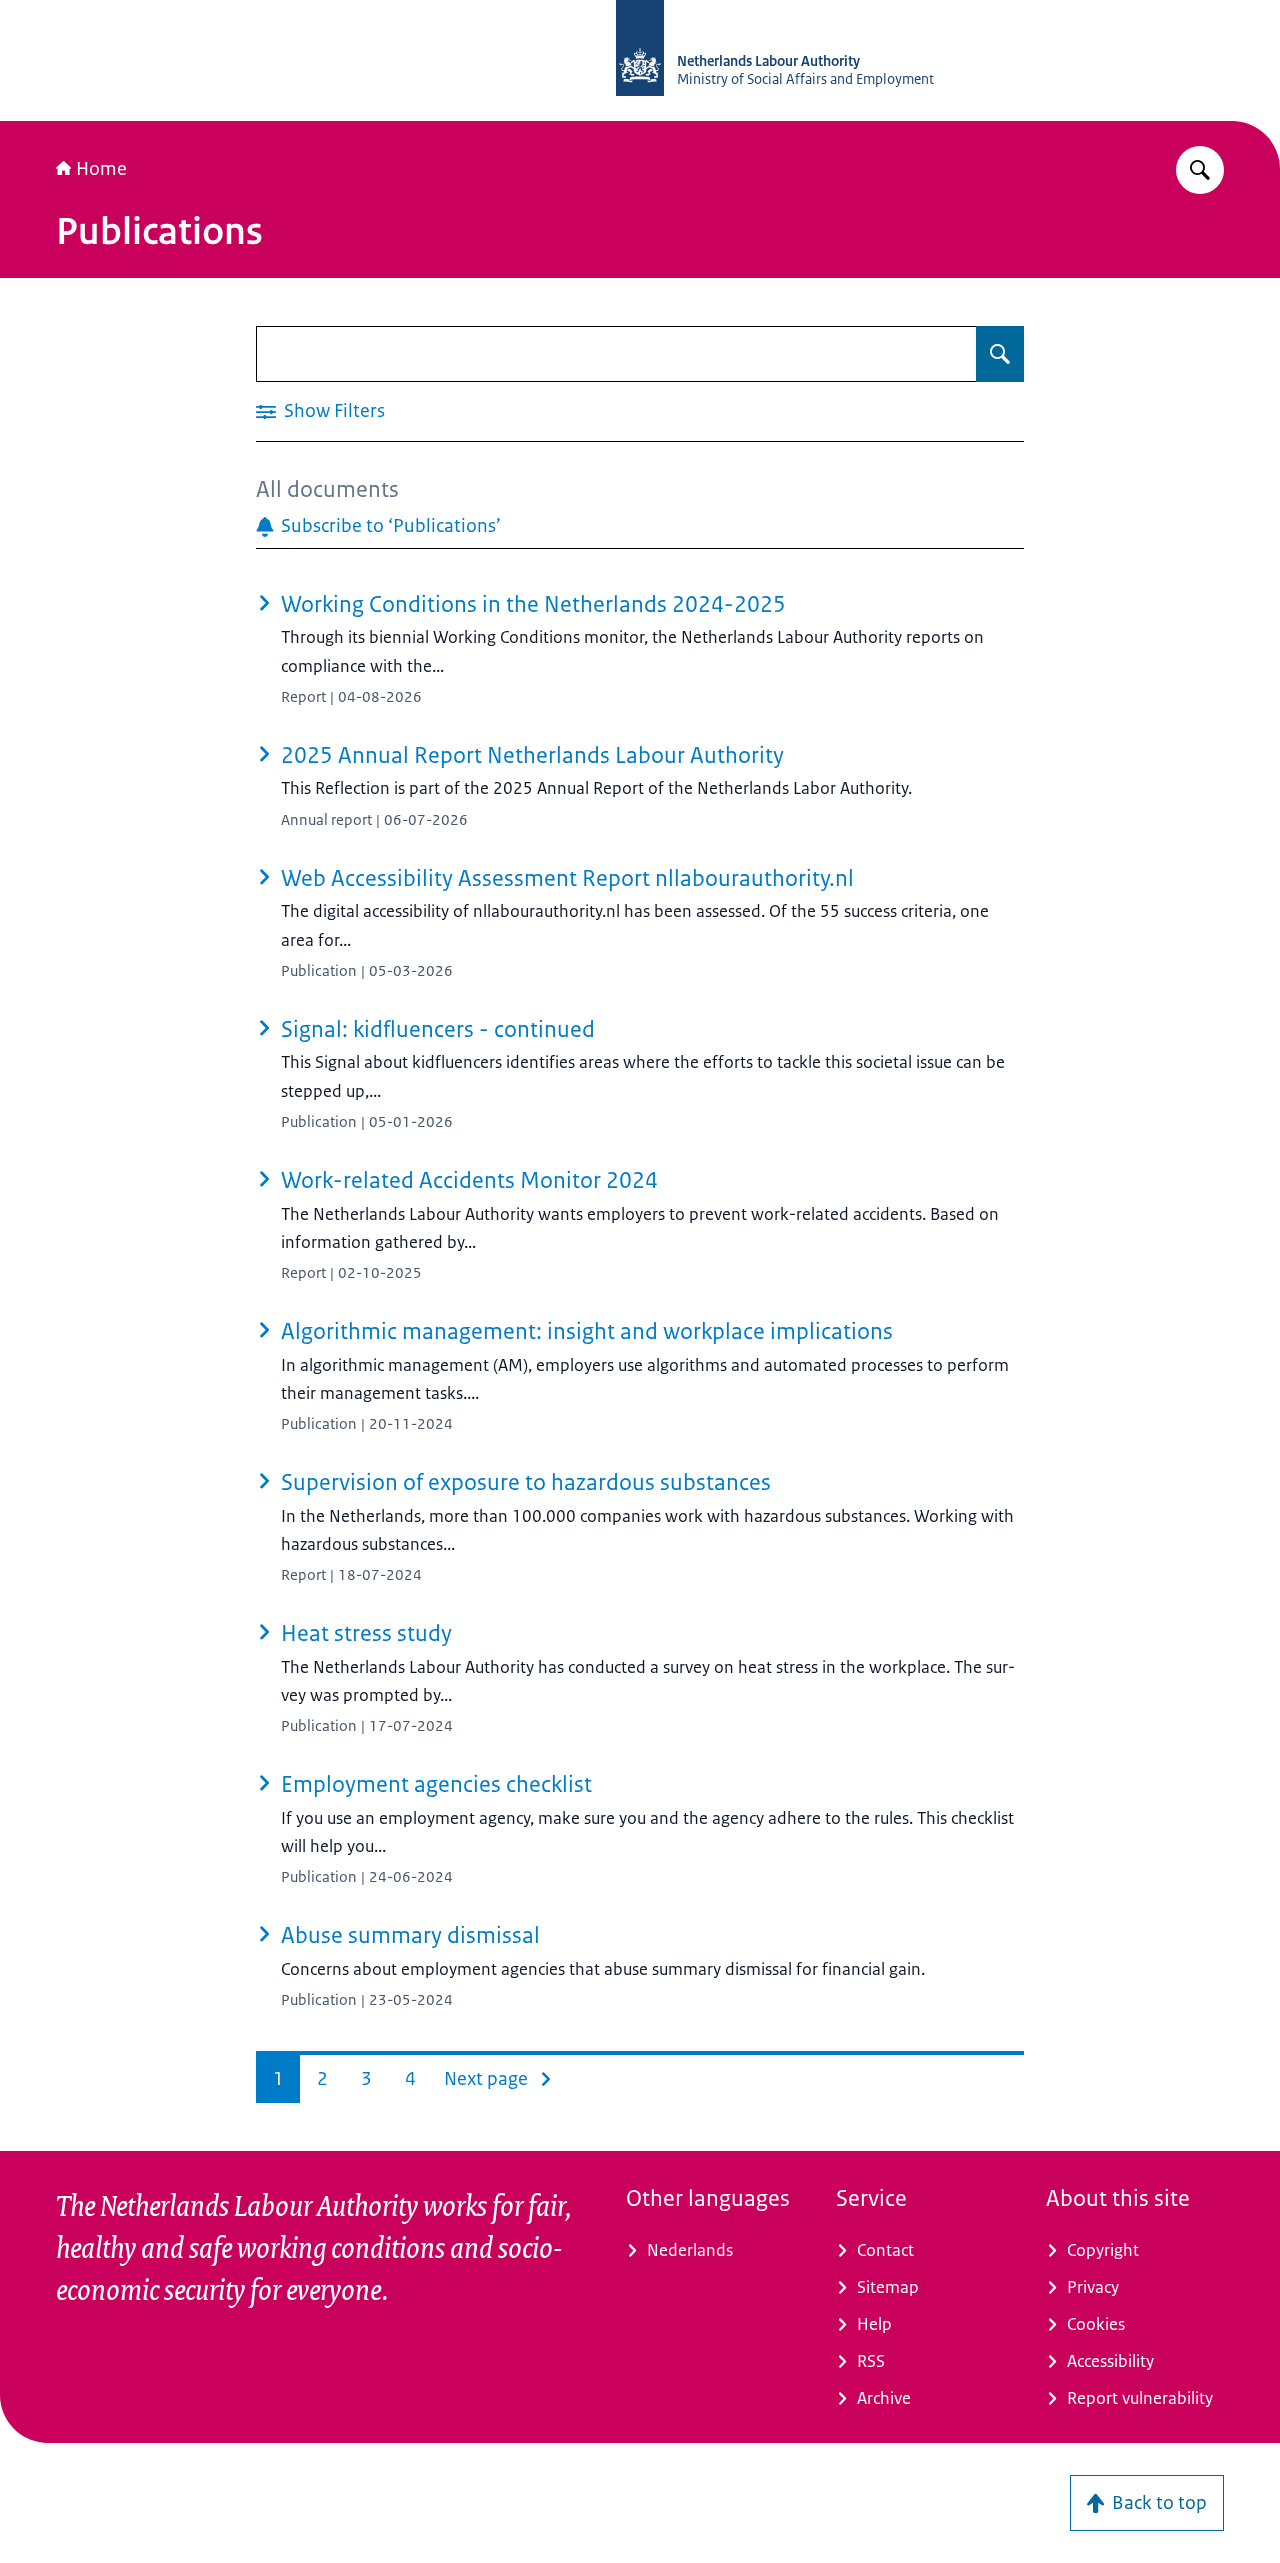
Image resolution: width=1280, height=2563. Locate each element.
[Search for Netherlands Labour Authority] (1200, 170)
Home (101, 169)
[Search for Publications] (1000, 354)
